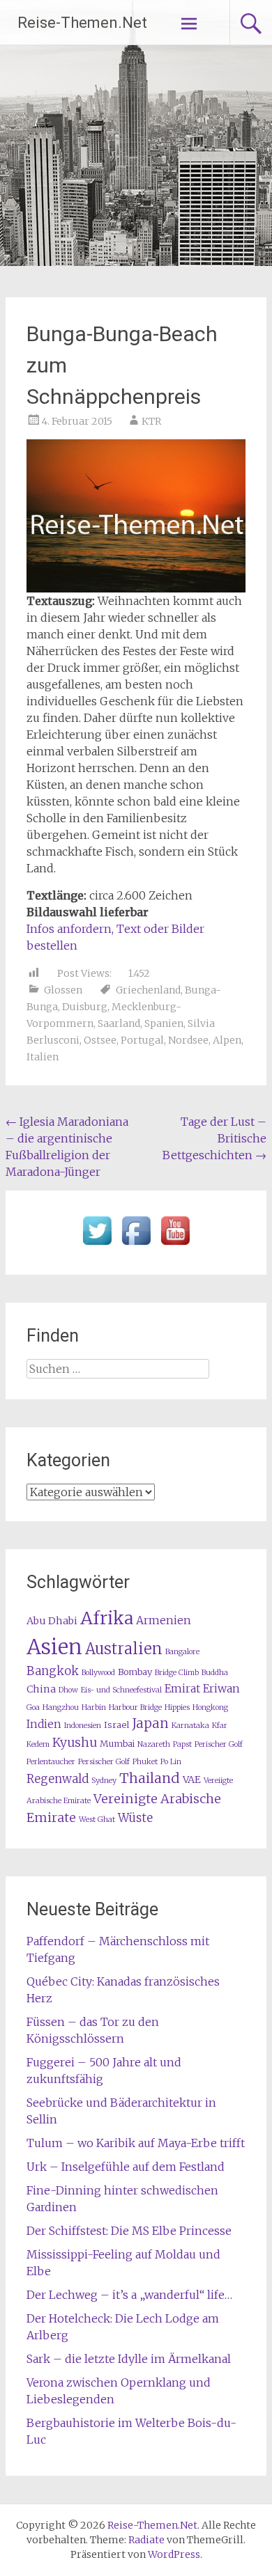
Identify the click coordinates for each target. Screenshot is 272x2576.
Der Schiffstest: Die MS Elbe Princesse (129, 2231)
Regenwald (58, 1779)
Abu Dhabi (52, 1621)
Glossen (63, 990)
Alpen (227, 1040)
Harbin (94, 1707)
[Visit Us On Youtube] (175, 1246)
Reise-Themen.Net (82, 23)
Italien (43, 1057)
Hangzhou (61, 1707)
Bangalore (182, 1652)
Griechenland (148, 990)
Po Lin (171, 1762)
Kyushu (75, 1743)
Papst (182, 1744)
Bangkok (53, 1671)
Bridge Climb (177, 1673)
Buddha (215, 1673)
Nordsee (188, 1040)
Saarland (119, 1023)
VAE (192, 1780)
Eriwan (221, 1689)
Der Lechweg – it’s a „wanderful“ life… (129, 2295)
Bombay (135, 1672)
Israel (116, 1725)
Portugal (142, 1040)
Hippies (177, 1707)
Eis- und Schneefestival (121, 1690)
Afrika (107, 1618)
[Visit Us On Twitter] (97, 1246)
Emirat (182, 1689)
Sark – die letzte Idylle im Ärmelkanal (129, 2359)
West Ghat (97, 1820)
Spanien (164, 1023)
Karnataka (190, 1726)
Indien (44, 1724)
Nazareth (154, 1744)
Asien (54, 1647)
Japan (150, 1723)
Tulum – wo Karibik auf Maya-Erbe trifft (136, 2143)
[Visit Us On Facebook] (136, 1246)
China (41, 1689)
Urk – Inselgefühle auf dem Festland (126, 2167)
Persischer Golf (104, 1762)
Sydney (104, 1781)
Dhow (68, 1690)
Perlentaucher (51, 1762)
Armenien (164, 1620)
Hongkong (210, 1707)
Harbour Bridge (135, 1707)
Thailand (150, 1778)
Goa (33, 1707)
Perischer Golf (219, 1744)
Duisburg (85, 1007)
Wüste (135, 1818)
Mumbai (117, 1744)
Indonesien (83, 1726)
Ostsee (100, 1040)
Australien (124, 1649)
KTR (151, 421)
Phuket (145, 1762)
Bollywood (98, 1673)
